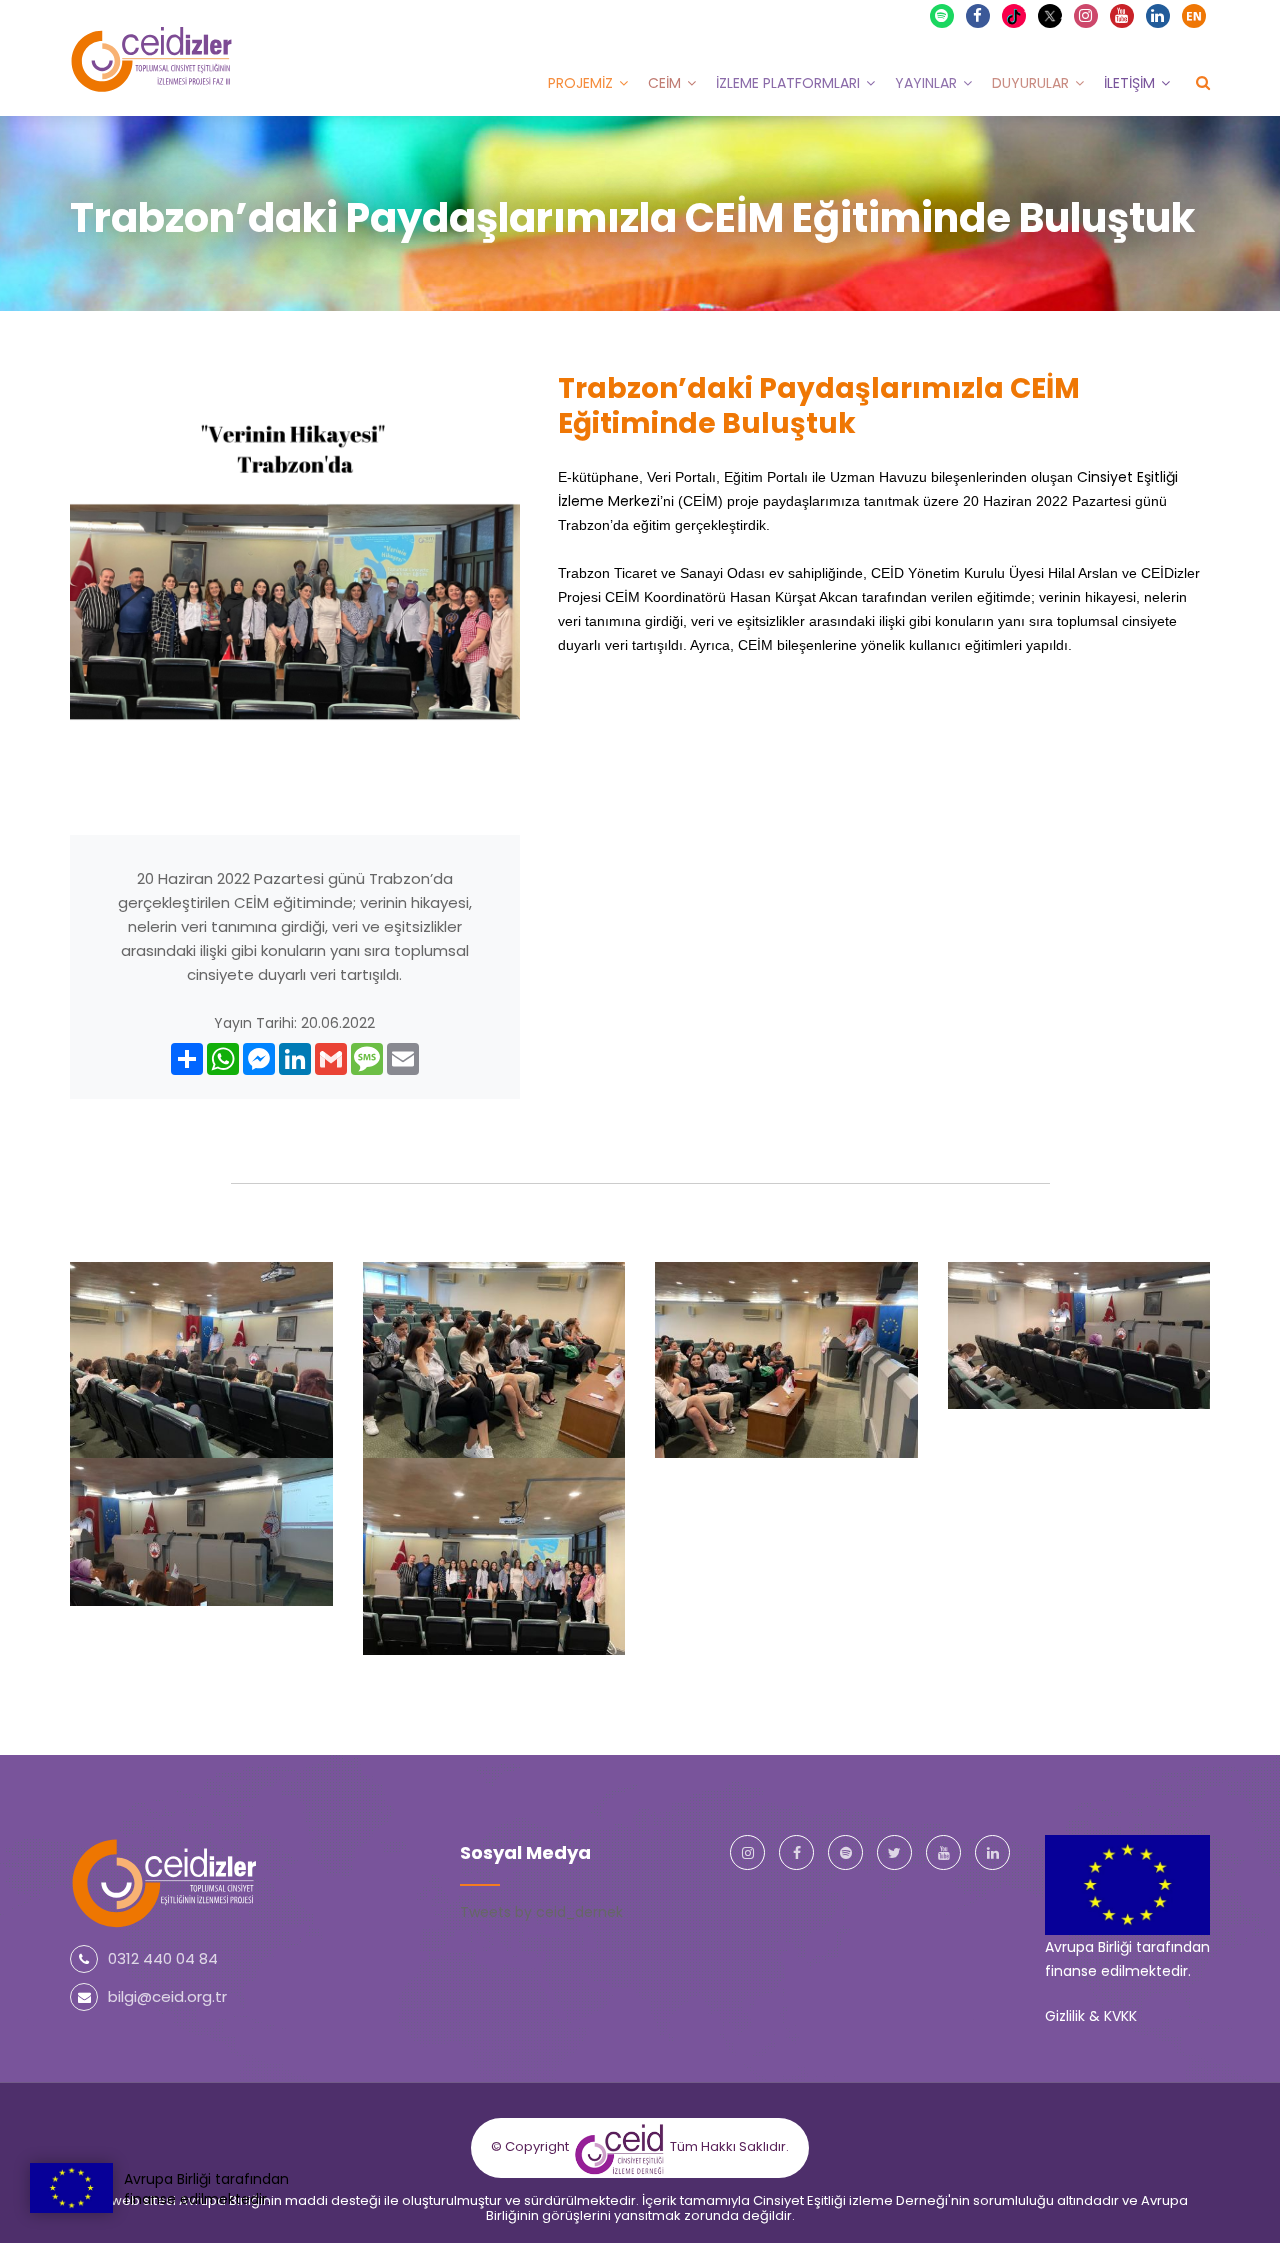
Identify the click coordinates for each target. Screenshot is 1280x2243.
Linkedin (1158, 16)
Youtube (1122, 16)
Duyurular (1030, 83)
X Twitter (1059, 14)
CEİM (664, 83)
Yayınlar (926, 83)
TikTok (1023, 15)
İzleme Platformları (788, 83)
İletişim (1129, 83)
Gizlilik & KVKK (1091, 2016)
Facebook (978, 16)
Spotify (942, 16)
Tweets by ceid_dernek (541, 1912)
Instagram (1086, 16)
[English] (1194, 16)
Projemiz (580, 83)
